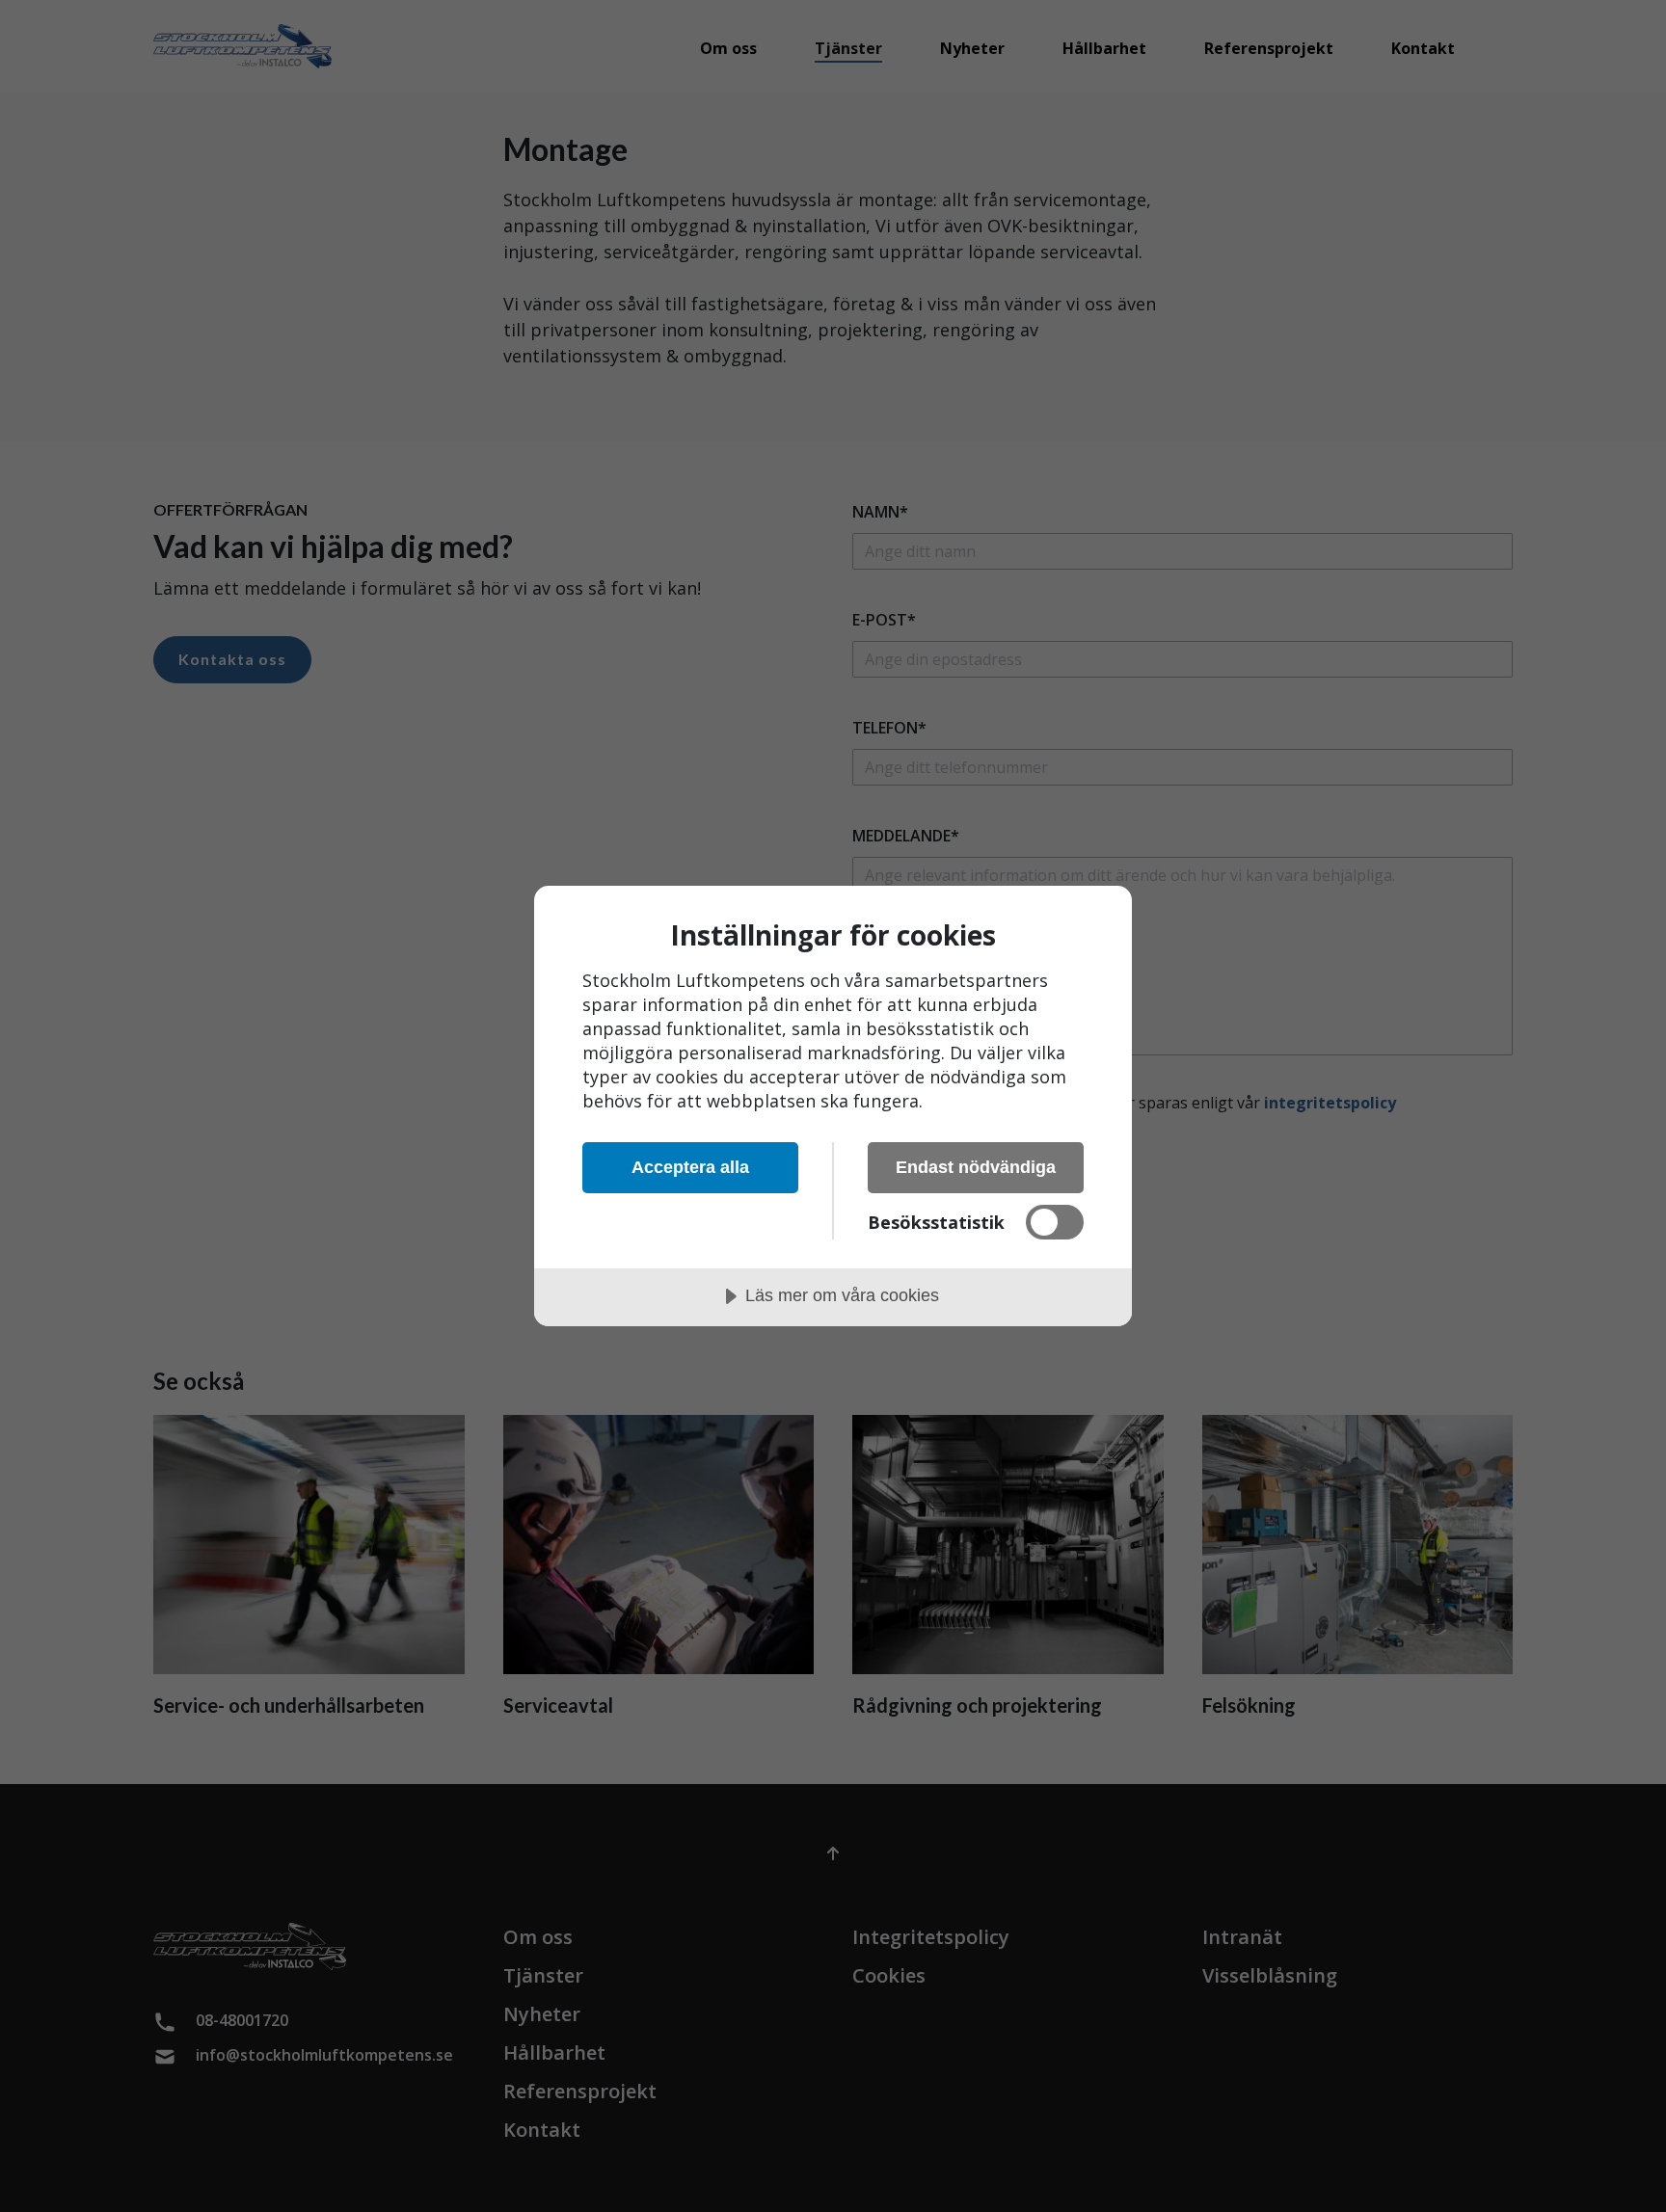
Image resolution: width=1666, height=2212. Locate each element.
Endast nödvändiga (976, 1167)
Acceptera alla (690, 1167)
